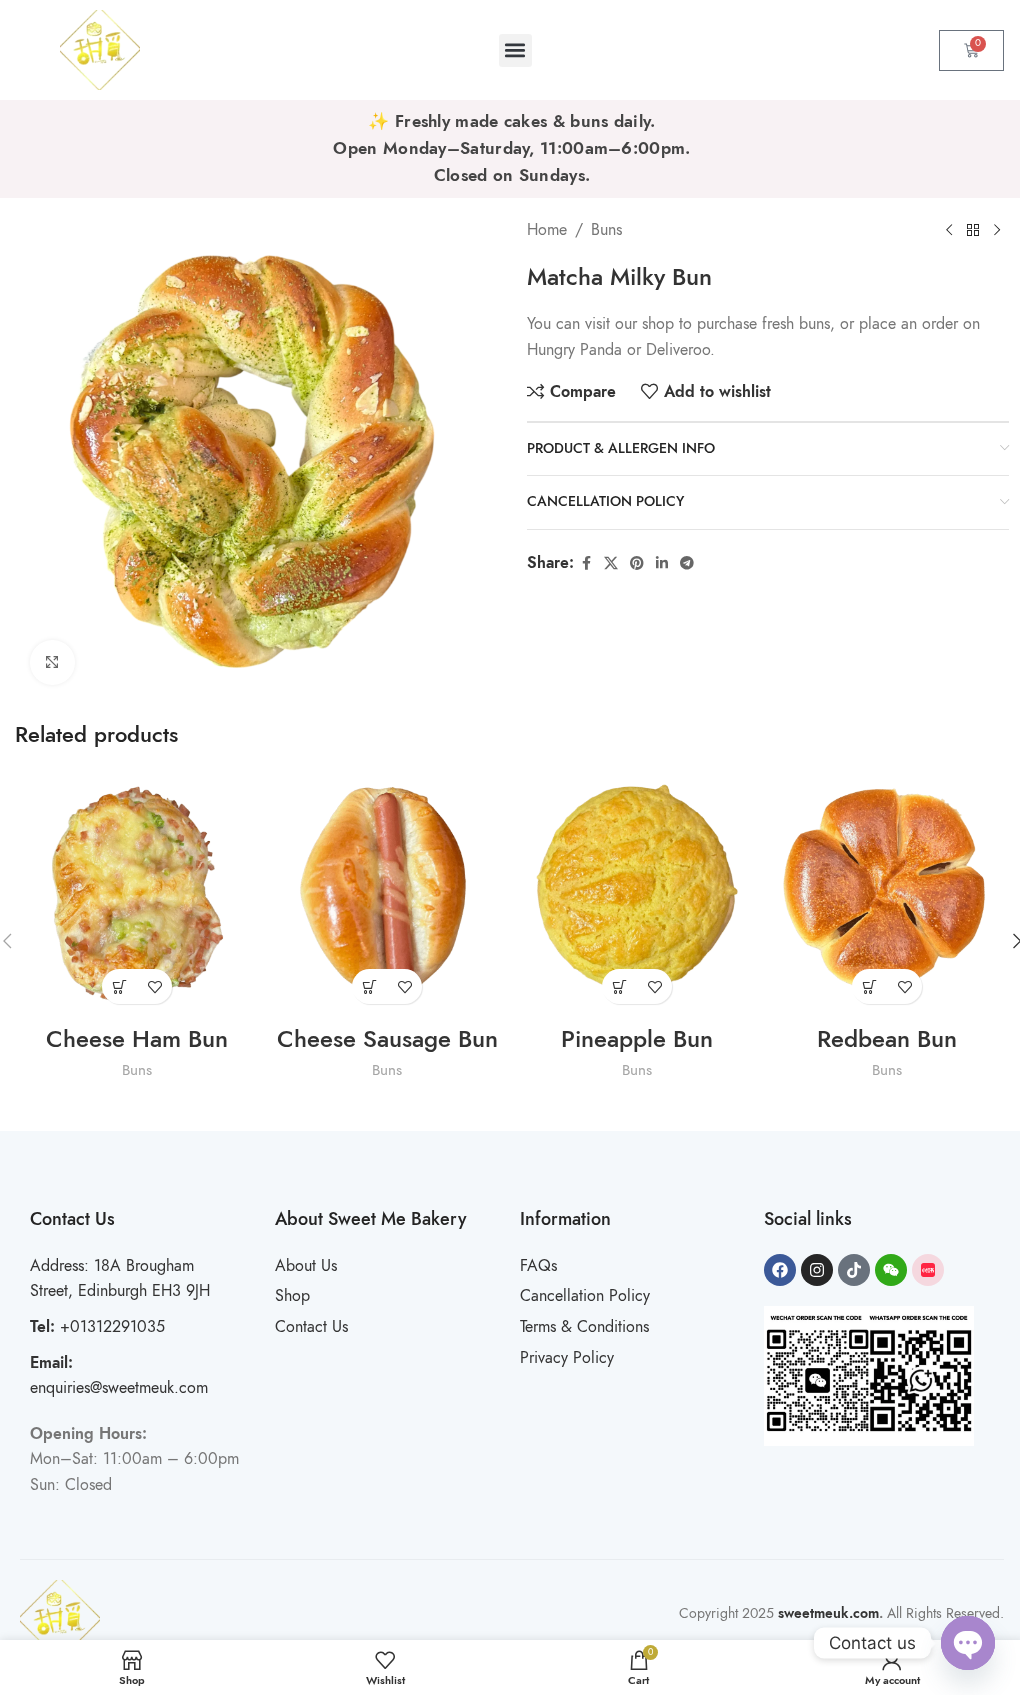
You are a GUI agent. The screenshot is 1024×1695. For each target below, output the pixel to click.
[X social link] (611, 564)
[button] (515, 50)
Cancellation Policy (585, 1296)
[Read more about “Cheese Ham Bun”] (119, 986)
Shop (292, 1296)
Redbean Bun (887, 1038)
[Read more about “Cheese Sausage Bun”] (369, 986)
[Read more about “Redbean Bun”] (869, 986)
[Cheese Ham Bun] (137, 892)
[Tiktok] (854, 1270)
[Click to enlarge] (52, 662)
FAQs (538, 1266)
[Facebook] (780, 1270)
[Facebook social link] (586, 564)
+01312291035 (97, 1327)
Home (547, 230)
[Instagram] (817, 1270)
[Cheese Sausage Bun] (387, 892)
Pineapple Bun (637, 1038)
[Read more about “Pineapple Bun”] (619, 986)
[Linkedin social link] (662, 564)
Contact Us (311, 1327)
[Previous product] (949, 230)
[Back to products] (973, 230)
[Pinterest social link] (637, 564)
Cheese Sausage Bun (387, 1038)
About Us (306, 1266)
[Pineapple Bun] (637, 892)
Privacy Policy (567, 1358)
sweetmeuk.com (828, 1613)
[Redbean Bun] (887, 892)
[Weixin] (891, 1270)
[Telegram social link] (687, 564)
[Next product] (997, 230)
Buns (606, 230)
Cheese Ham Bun (137, 1038)
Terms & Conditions (584, 1327)
